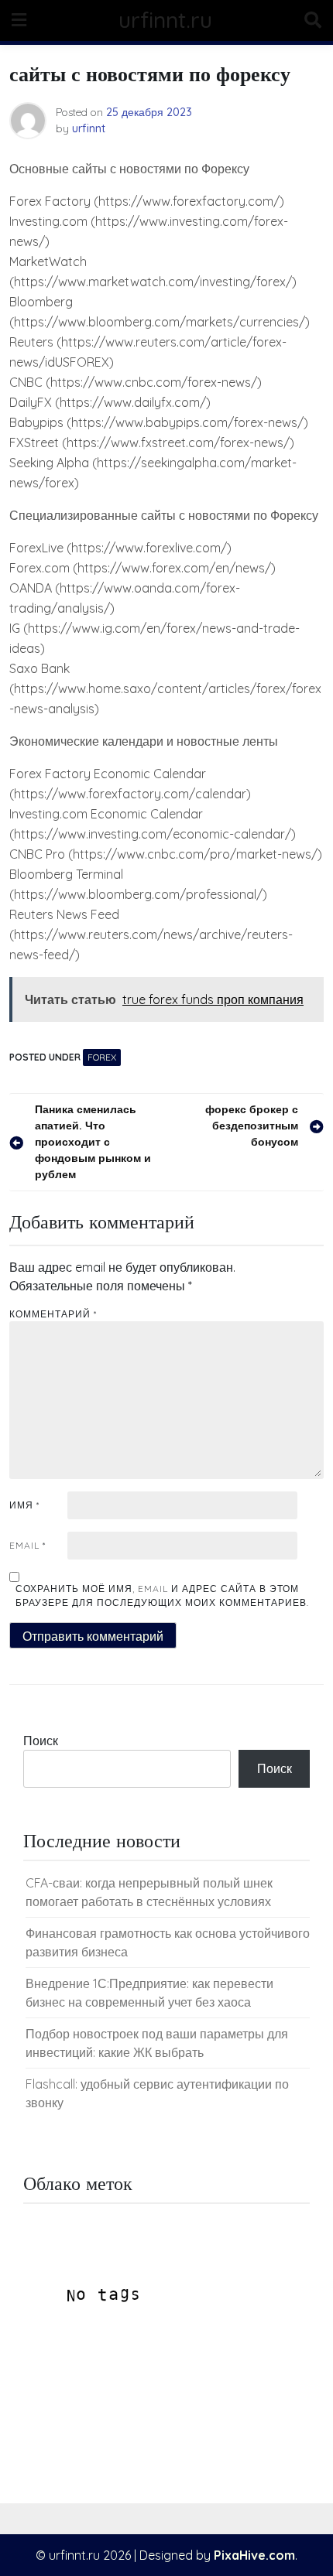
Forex (102, 1057)
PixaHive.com (254, 2555)
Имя (24, 1505)
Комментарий (53, 1314)
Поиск (41, 1741)
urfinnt (89, 128)
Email (27, 1545)
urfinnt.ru (165, 20)
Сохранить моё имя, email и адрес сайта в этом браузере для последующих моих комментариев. (162, 1595)
